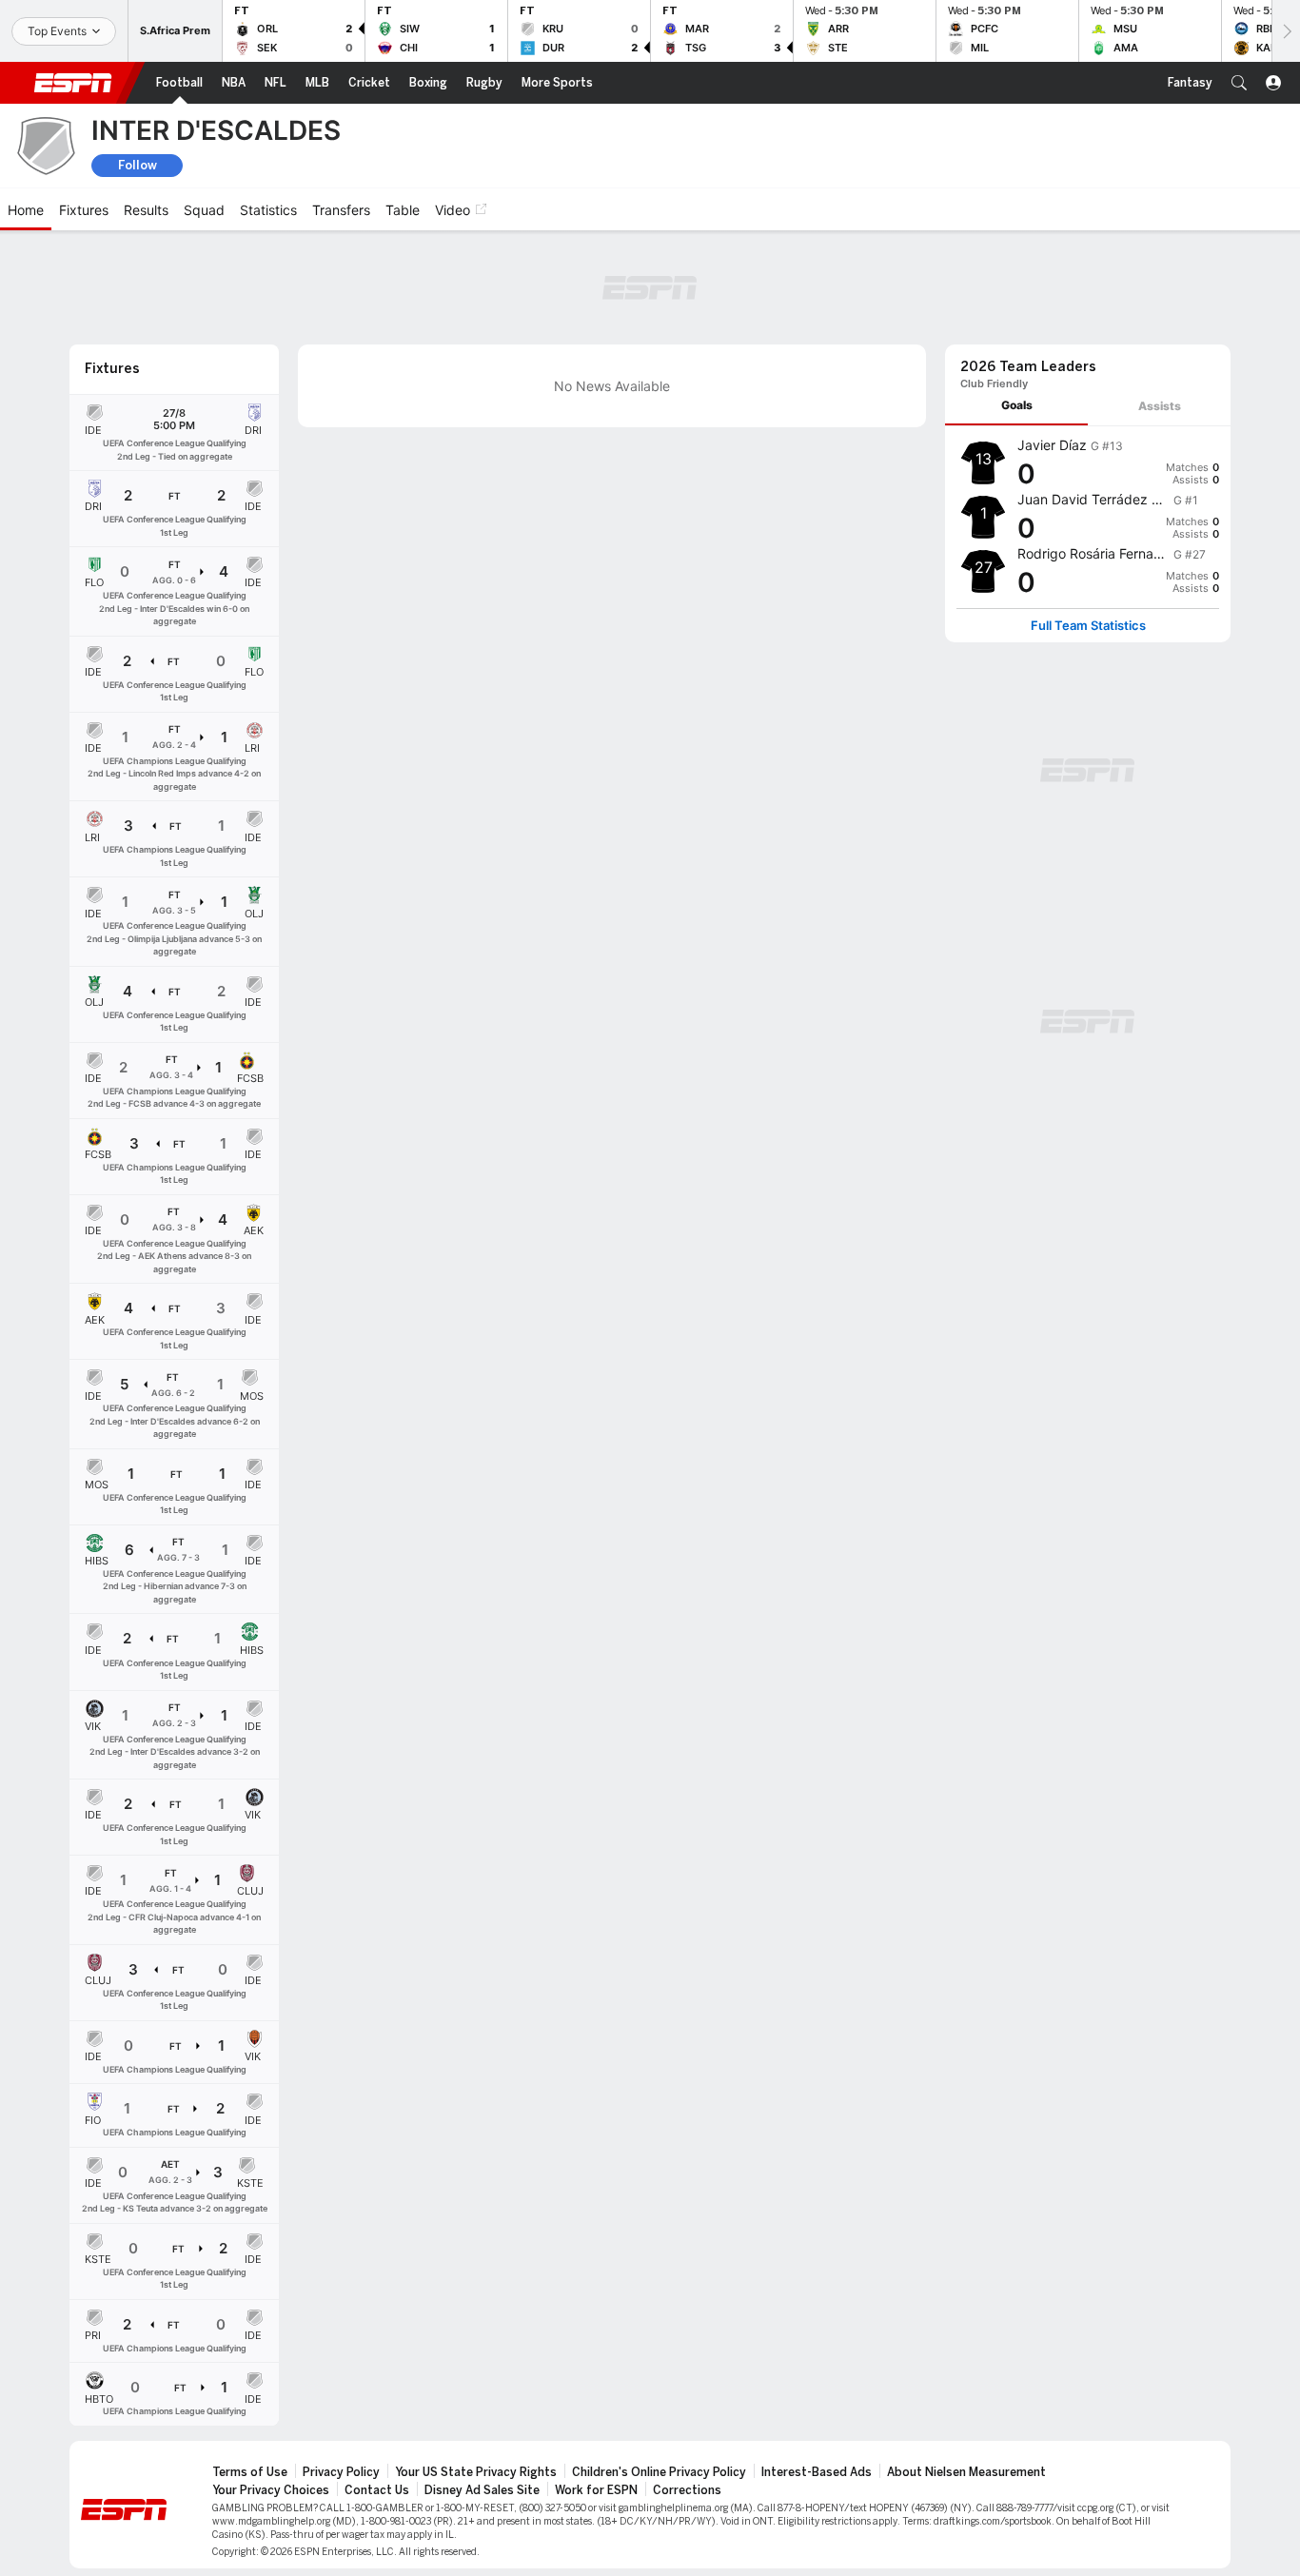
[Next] (1286, 31)
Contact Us (377, 2490)
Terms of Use (250, 2472)
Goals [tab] (1017, 405)
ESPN (73, 83)
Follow (138, 165)
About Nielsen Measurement (966, 2472)
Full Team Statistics (1088, 626)
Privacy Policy (341, 2472)
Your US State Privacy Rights (476, 2472)
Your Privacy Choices (271, 2490)
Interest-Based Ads (817, 2472)
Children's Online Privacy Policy (659, 2472)
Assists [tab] (1160, 406)
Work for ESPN (596, 2490)
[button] (1239, 83)
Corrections (687, 2490)
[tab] (1016, 406)
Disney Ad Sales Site (482, 2490)
